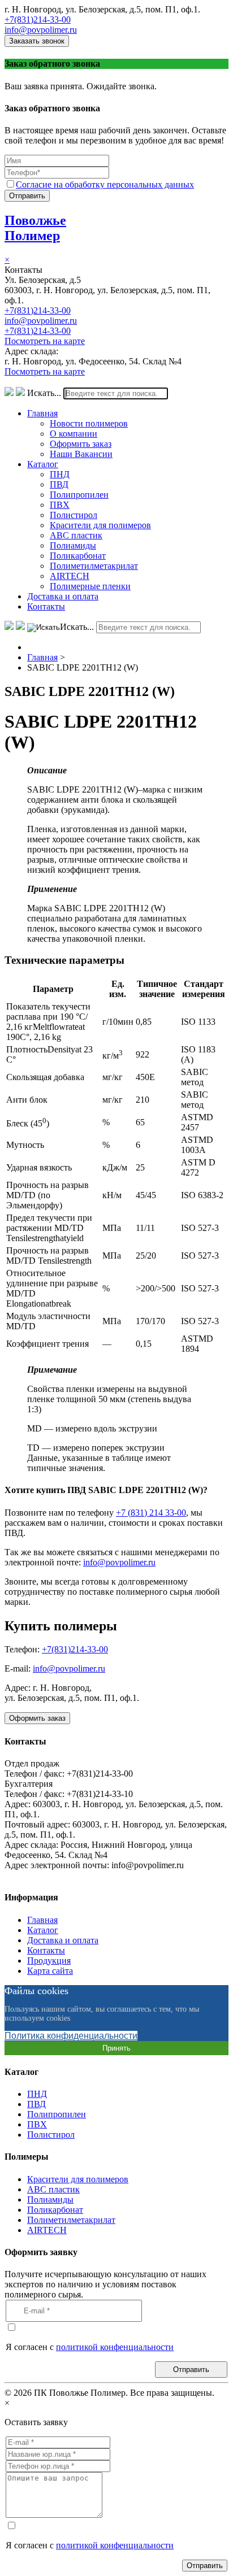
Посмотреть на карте (45, 341)
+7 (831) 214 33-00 (151, 1513)
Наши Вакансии (81, 454)
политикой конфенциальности (115, 2347)
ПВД (59, 484)
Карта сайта (50, 1971)
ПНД (60, 474)
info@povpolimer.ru (41, 30)
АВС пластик (76, 535)
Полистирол (74, 515)
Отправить (27, 196)
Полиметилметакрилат (94, 566)
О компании (74, 434)
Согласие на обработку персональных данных (105, 184)
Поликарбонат (78, 556)
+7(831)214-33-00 (38, 19)
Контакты (46, 606)
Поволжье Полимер (35, 228)
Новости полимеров (89, 423)
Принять (116, 2048)
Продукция (49, 1961)
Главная (42, 413)
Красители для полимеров (100, 525)
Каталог (43, 464)
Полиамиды (73, 545)
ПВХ (60, 505)
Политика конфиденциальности (71, 2036)
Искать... (44, 393)
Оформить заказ (81, 444)
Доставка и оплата (63, 596)
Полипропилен (79, 495)
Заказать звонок (37, 41)
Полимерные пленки (90, 586)
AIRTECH (70, 576)
